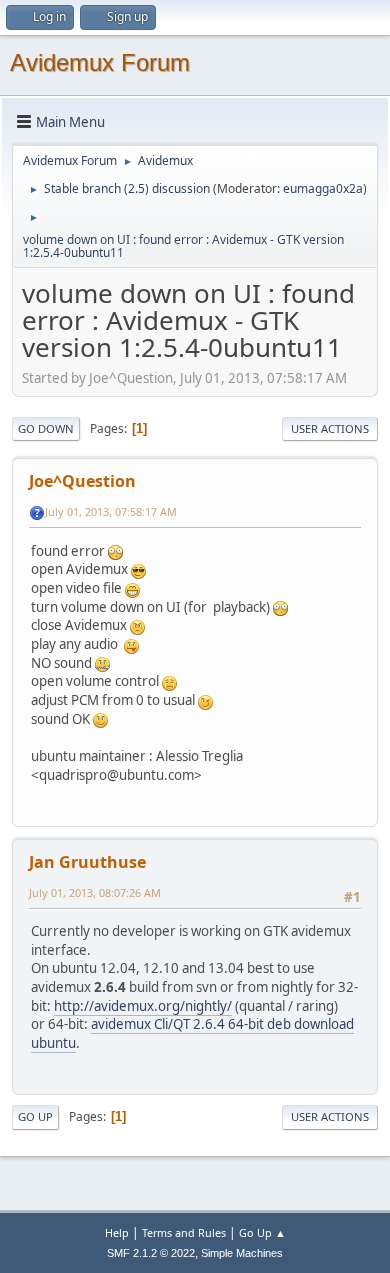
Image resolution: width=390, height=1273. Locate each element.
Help (117, 1232)
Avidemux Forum (100, 62)
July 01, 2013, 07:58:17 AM (111, 511)
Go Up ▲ (262, 1232)
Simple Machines (242, 1253)
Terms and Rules (184, 1232)
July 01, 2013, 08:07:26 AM (95, 892)
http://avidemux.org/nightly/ (143, 1006)
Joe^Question (82, 481)
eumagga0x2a (323, 188)
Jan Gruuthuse (87, 862)
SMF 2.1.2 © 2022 (151, 1253)
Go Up (35, 1116)
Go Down (46, 428)
